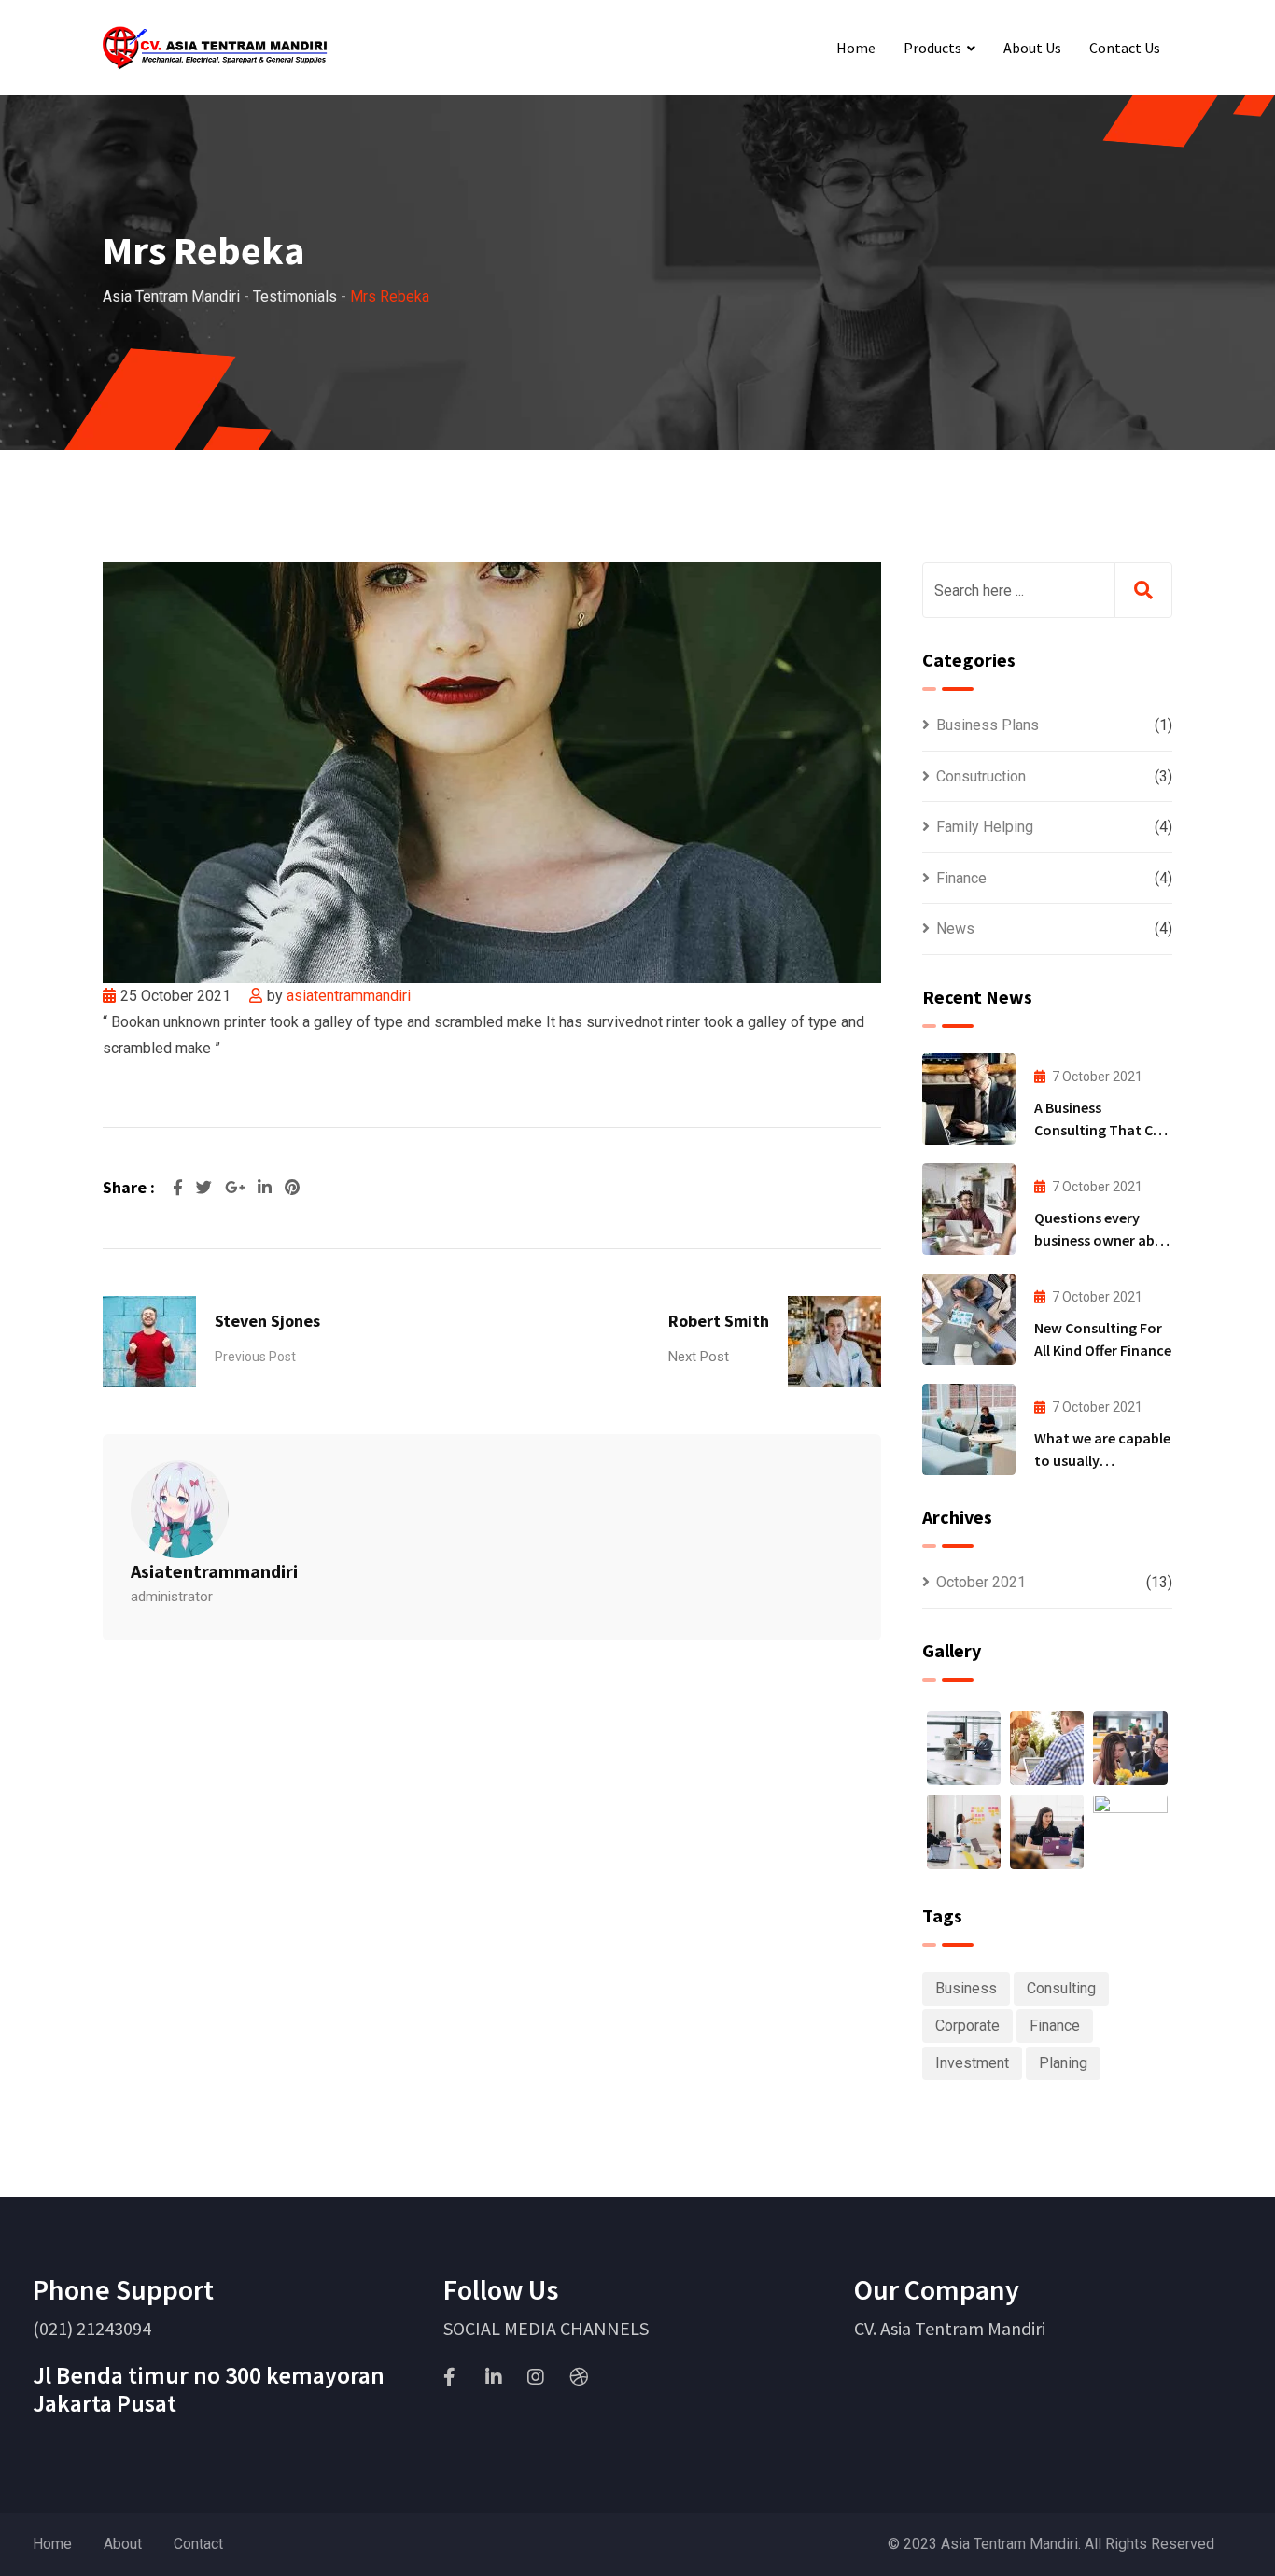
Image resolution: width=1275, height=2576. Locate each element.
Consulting (1061, 1988)
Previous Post (255, 1357)
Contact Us (1125, 48)
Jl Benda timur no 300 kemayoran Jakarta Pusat (209, 2389)
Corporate (967, 2026)
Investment (972, 2063)
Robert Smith (719, 1321)
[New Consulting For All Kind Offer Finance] (969, 1319)
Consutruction (981, 776)
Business (966, 1988)
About (123, 2544)
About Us (1032, 48)
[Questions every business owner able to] (969, 1209)
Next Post (699, 1357)
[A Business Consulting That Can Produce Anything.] (969, 1099)
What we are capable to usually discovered (1102, 1460)
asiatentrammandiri (349, 996)
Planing (1063, 2063)
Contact (198, 2544)
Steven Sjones (267, 1321)
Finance (961, 878)
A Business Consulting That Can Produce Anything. (1102, 1130)
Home (856, 48)
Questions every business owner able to (1100, 1240)
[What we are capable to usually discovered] (969, 1429)
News (955, 929)
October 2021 (981, 1582)
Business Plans (988, 725)
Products (932, 48)
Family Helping (985, 827)
